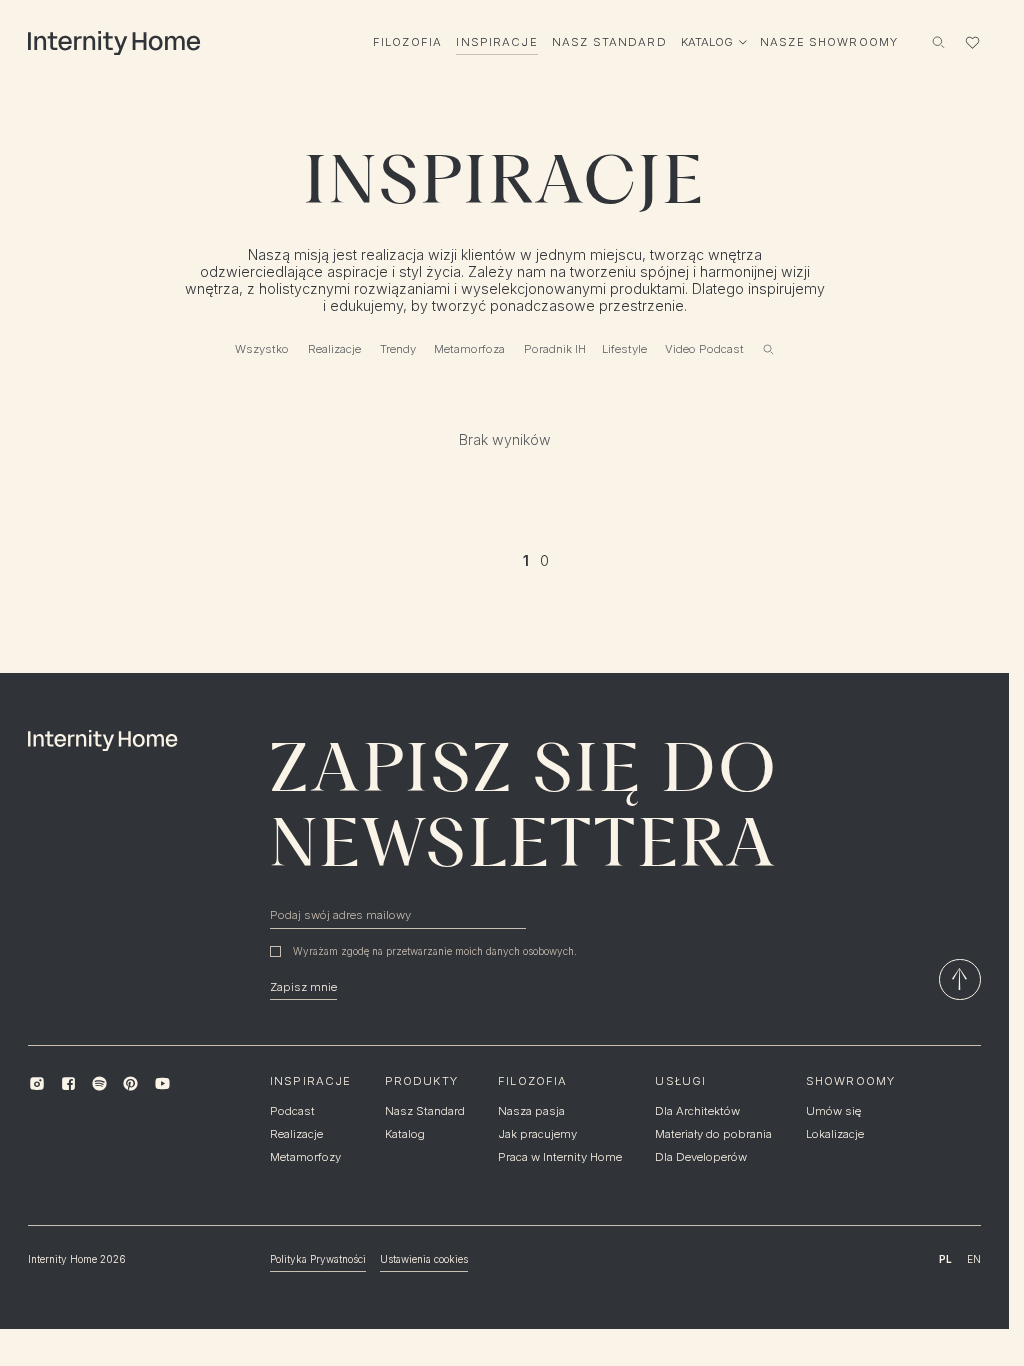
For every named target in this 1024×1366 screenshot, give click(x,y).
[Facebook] (68, 1083)
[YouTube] (161, 1083)
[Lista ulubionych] (972, 42)
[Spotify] (99, 1083)
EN (974, 1259)
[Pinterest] (130, 1083)
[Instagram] (36, 1083)
